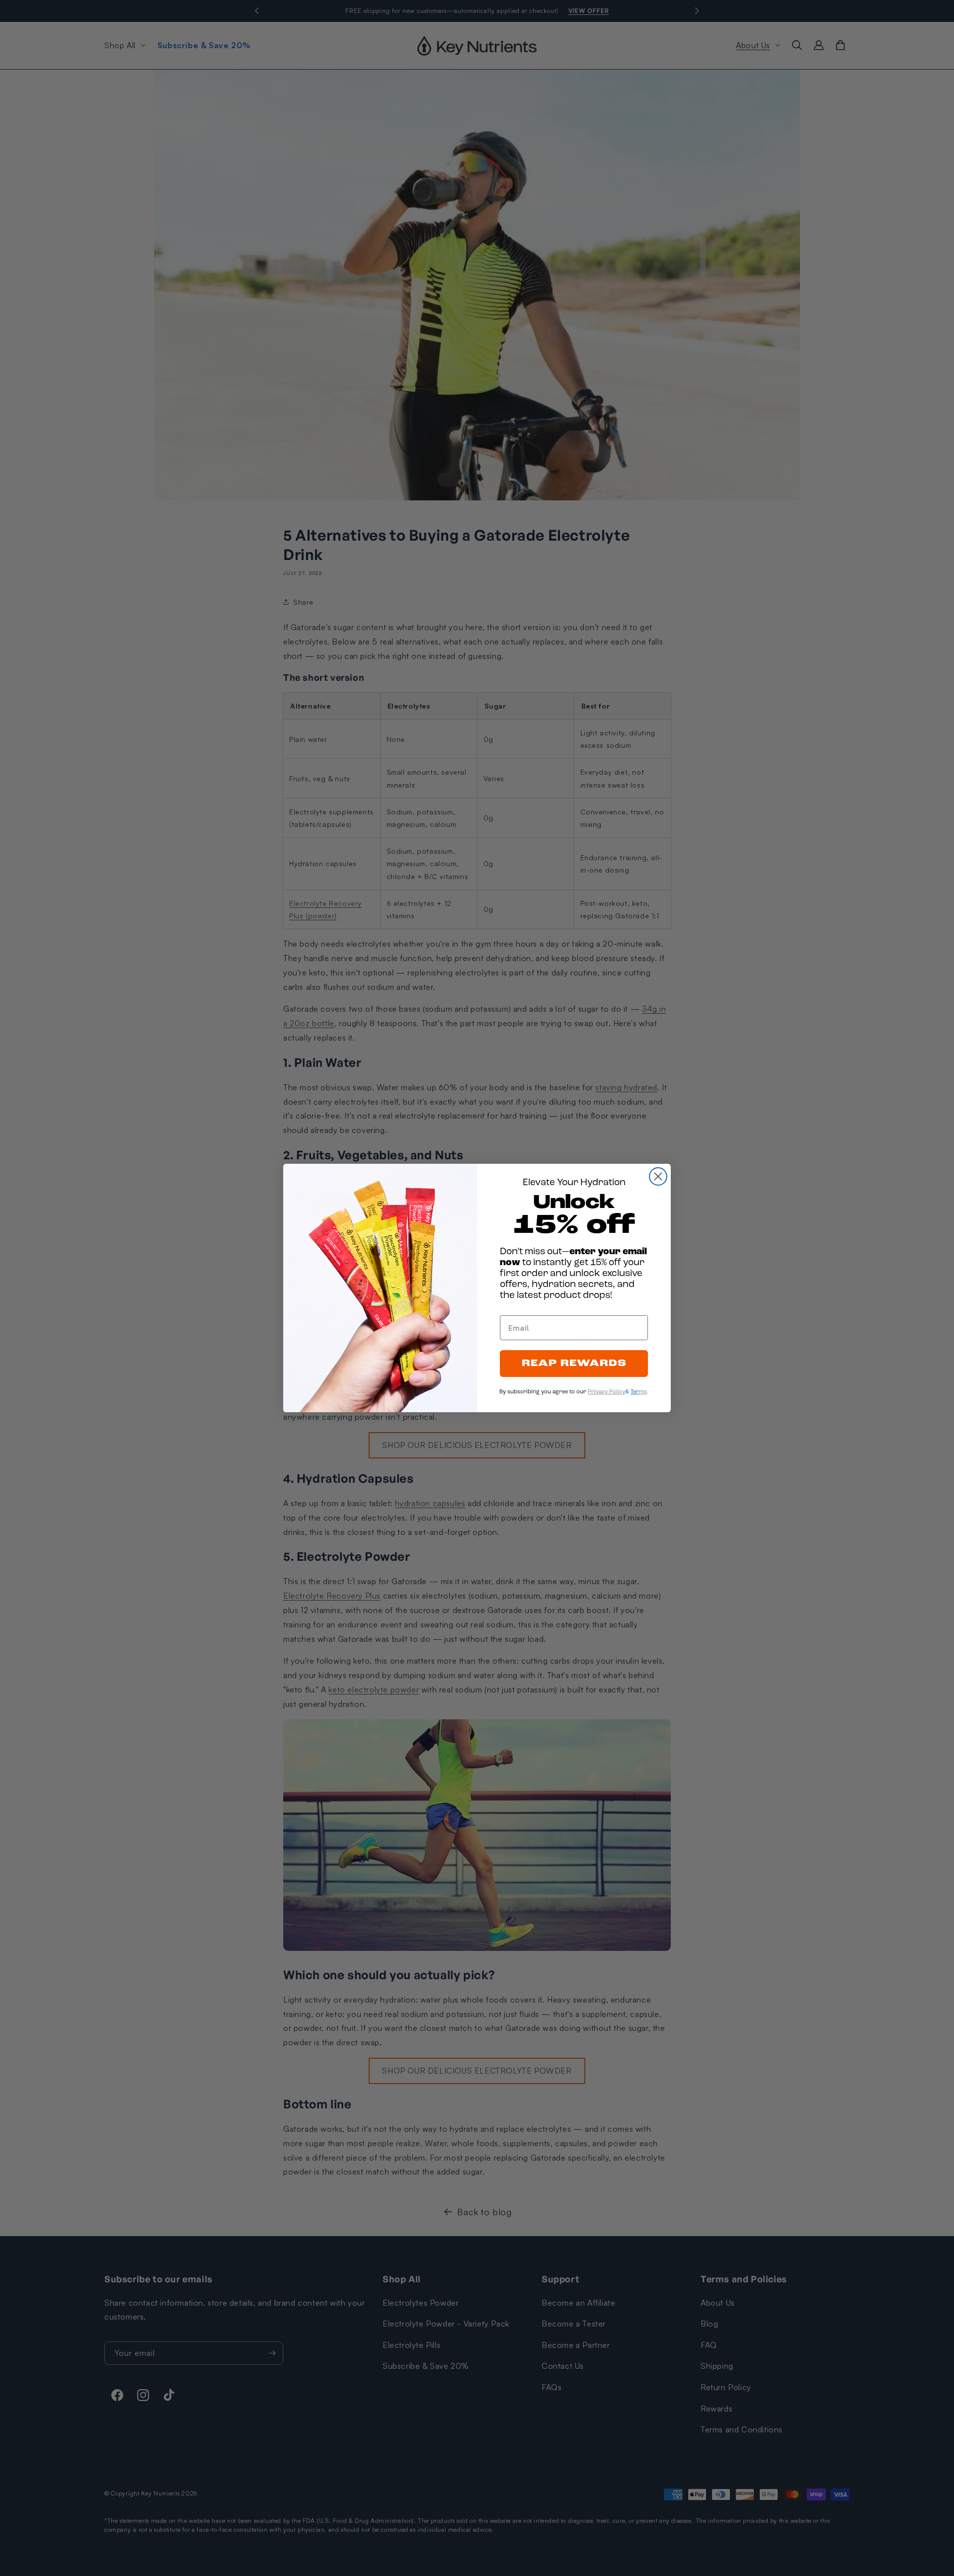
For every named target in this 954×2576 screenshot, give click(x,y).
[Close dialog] (658, 1176)
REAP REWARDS (574, 1364)
